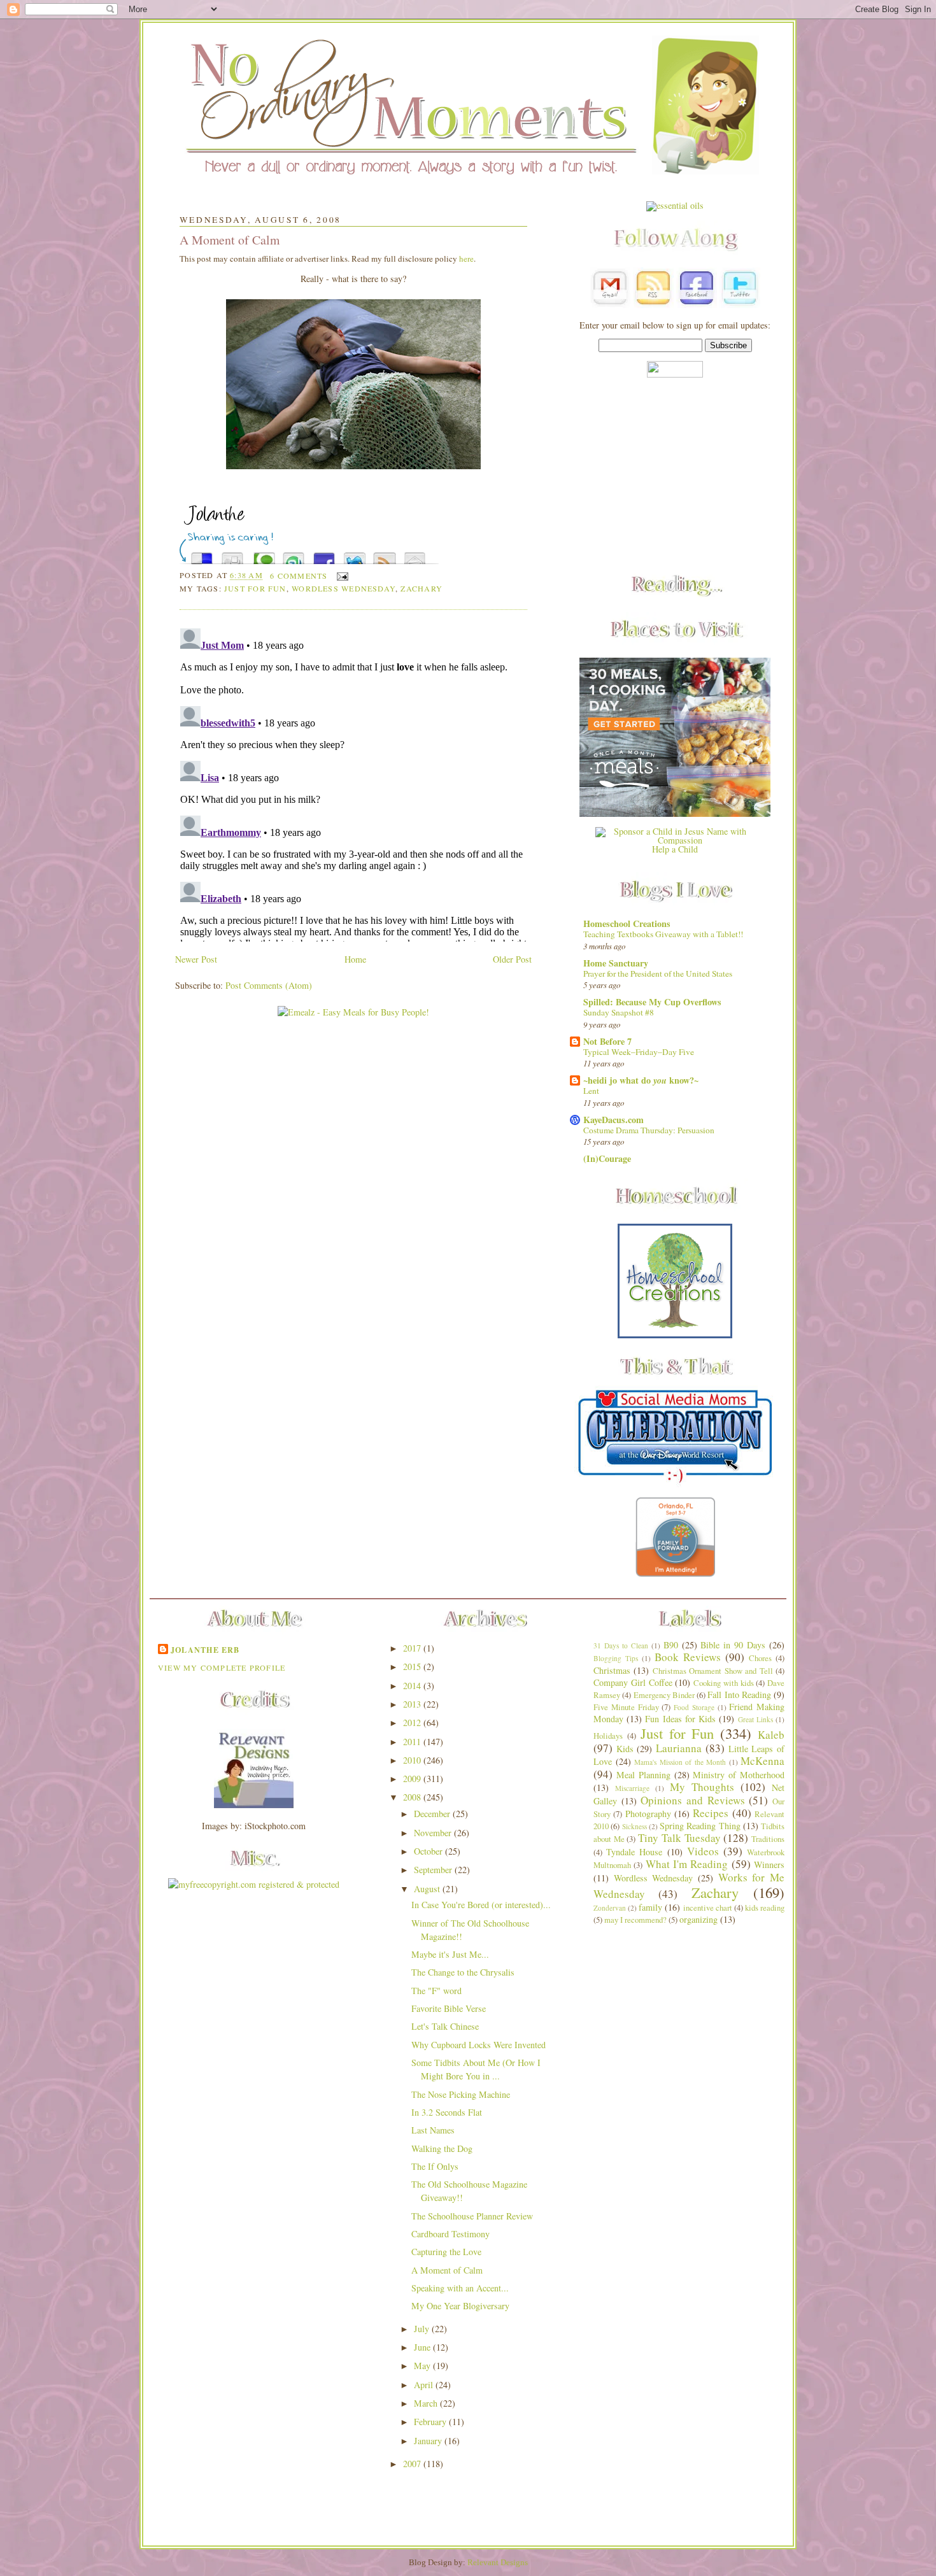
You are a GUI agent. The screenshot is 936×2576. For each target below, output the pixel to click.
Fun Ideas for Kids (680, 1719)
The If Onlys (435, 2166)
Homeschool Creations (627, 924)
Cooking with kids (724, 1683)
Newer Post (196, 959)
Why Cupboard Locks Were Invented (479, 2045)
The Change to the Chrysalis (463, 1972)
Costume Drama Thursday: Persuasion (649, 1130)
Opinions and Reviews (692, 1800)
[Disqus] (353, 782)
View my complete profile (222, 1667)
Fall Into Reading (739, 1695)
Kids (625, 1749)
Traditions (768, 1839)
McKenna (762, 1761)
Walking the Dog (442, 2148)
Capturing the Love (446, 2252)
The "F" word (436, 1991)
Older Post (512, 959)
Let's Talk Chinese (445, 2026)
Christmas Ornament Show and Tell (713, 1671)
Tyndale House (634, 1852)
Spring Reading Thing (700, 1826)
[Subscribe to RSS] (385, 555)
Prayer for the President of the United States (658, 973)
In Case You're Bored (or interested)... (481, 1905)
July (423, 2329)
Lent (591, 1091)
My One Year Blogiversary (460, 2306)
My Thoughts (702, 1787)
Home (355, 959)
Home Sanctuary (616, 963)
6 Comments (299, 576)
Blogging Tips (616, 1658)
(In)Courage (607, 1158)
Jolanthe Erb (205, 1650)
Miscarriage (632, 1788)
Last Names (433, 2130)
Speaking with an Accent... (460, 2288)
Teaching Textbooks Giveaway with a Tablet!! (663, 934)
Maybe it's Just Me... (450, 1954)
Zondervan (610, 1908)
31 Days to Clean (621, 1645)
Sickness (635, 1826)
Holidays (608, 1736)
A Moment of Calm (230, 240)
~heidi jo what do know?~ (641, 1080)
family (650, 1907)
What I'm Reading (687, 1864)
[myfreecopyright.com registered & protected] (254, 1884)
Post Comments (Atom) (269, 985)
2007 (413, 2464)
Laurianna (679, 1748)
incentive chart (708, 1908)
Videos (703, 1851)
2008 (413, 1797)
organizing (698, 1919)
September (434, 1870)
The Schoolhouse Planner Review (472, 2216)
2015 (413, 1667)
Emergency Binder (664, 1695)
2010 (413, 1760)
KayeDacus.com (613, 1120)
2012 (413, 1723)
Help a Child (675, 849)
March (427, 2403)
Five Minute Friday (626, 1707)
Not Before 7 (607, 1041)
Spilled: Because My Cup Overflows (652, 1002)
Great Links (755, 1719)
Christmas (612, 1670)
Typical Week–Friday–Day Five (639, 1052)
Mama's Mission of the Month (680, 1762)
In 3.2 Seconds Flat (447, 2112)
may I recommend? (635, 1920)
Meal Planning (643, 1775)
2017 (413, 1648)
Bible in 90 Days (733, 1645)
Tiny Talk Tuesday (679, 1838)
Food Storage (694, 1707)
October (429, 1851)
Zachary (422, 588)
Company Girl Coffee (633, 1682)
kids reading (765, 1908)
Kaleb (771, 1735)
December (433, 1814)
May (423, 2366)
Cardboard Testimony (450, 2234)
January (429, 2441)
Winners (769, 1865)
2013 (413, 1704)
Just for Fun (255, 588)
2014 (413, 1686)
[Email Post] (341, 576)
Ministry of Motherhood (739, 1775)
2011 (413, 1742)
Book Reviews (688, 1657)
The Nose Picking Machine (461, 2094)
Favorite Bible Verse (449, 2008)
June (423, 2347)
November (434, 1833)
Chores (760, 1658)
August (428, 1889)
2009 (413, 1779)
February (431, 2422)
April (425, 2385)
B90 (671, 1645)
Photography (648, 1814)
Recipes (711, 1813)
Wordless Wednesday (344, 588)
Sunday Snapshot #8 (619, 1012)
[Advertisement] (675, 477)
